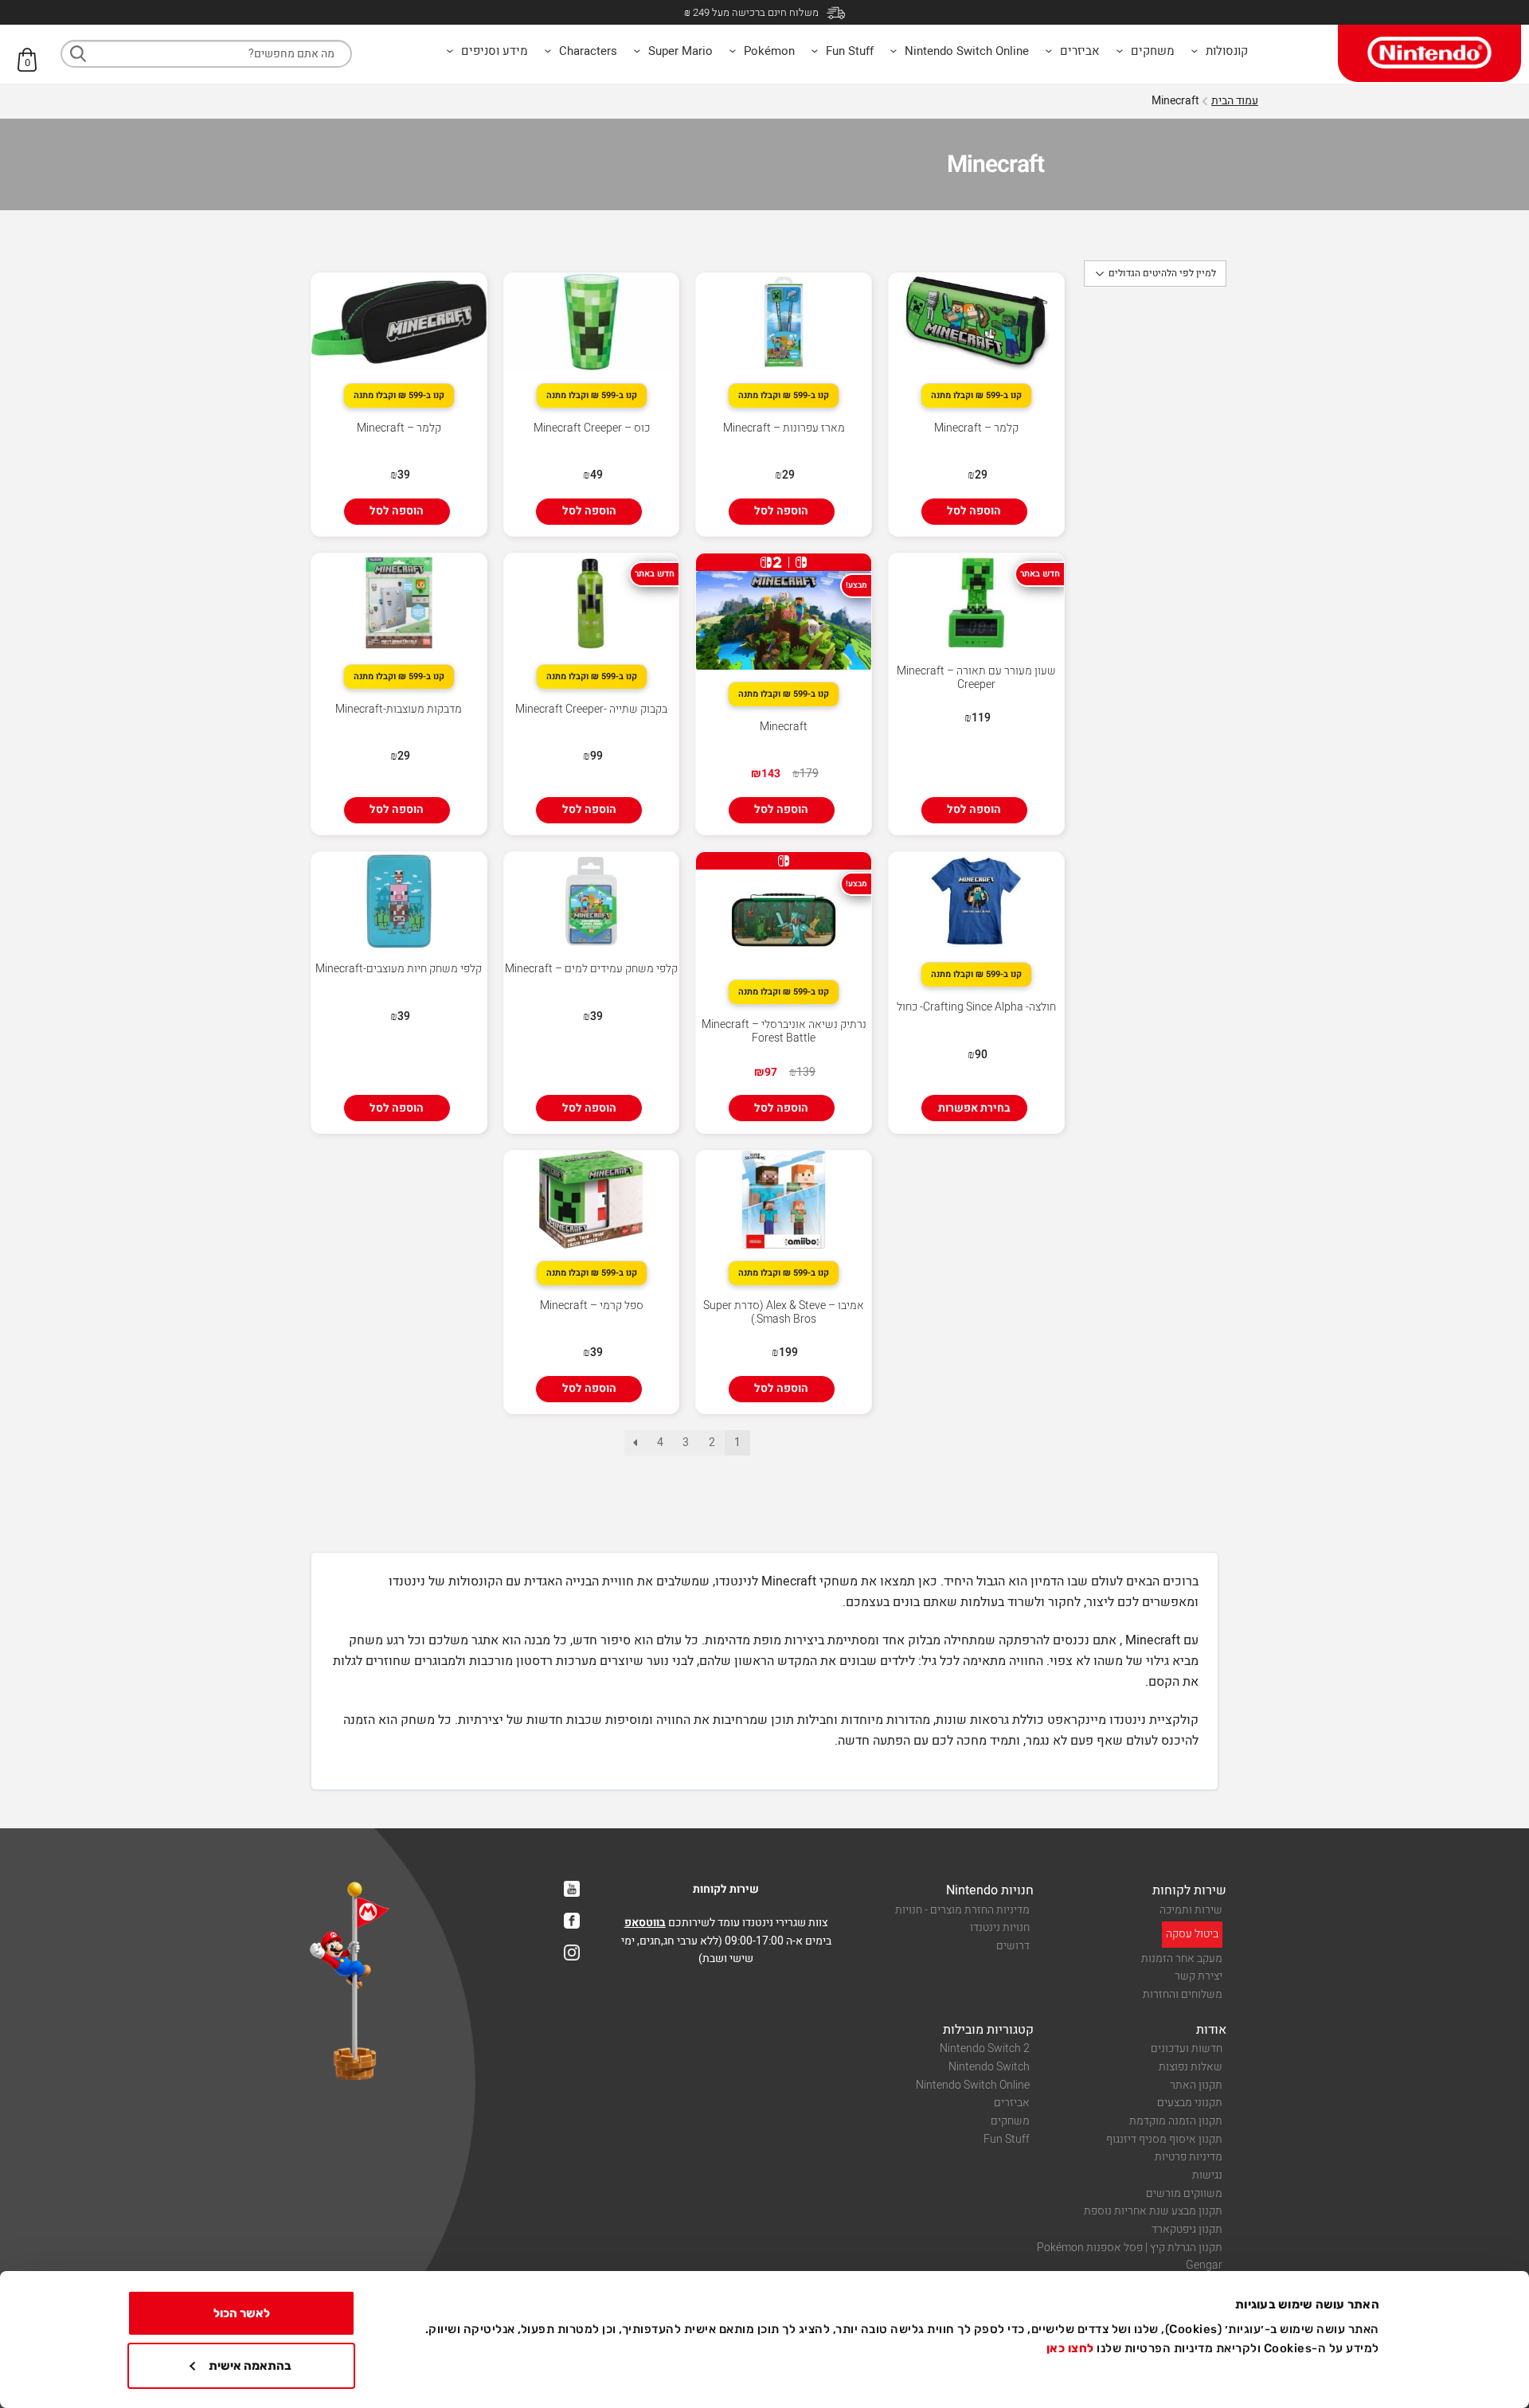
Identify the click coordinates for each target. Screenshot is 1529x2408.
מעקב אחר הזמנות (1182, 1958)
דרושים (1013, 1946)
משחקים (1010, 2121)
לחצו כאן (1070, 2348)
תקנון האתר (1196, 2085)
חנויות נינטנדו (1000, 1927)
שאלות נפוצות (1191, 2067)
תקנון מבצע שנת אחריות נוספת (1153, 2211)
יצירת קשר (1199, 1976)
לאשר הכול (242, 2313)
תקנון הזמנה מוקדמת (1176, 2121)
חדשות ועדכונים (1187, 2048)
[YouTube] (572, 1889)
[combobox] (206, 54)
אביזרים (1012, 2103)
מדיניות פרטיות (1189, 2157)
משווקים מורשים (1184, 2193)
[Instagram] (572, 1953)
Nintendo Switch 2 (985, 2048)
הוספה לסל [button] (974, 511)
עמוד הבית (1235, 101)
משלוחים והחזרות (1183, 1994)
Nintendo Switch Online (973, 2085)
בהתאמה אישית (250, 2366)
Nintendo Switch (989, 2067)
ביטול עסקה (1192, 1934)
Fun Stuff (1007, 2139)
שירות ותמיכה (1191, 1910)
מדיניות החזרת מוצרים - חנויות (962, 1910)
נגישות (1207, 2175)
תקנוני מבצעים (1190, 2103)
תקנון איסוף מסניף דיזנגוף (1164, 2139)
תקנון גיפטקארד (1187, 2229)
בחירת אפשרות (974, 1108)
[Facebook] (572, 1921)
